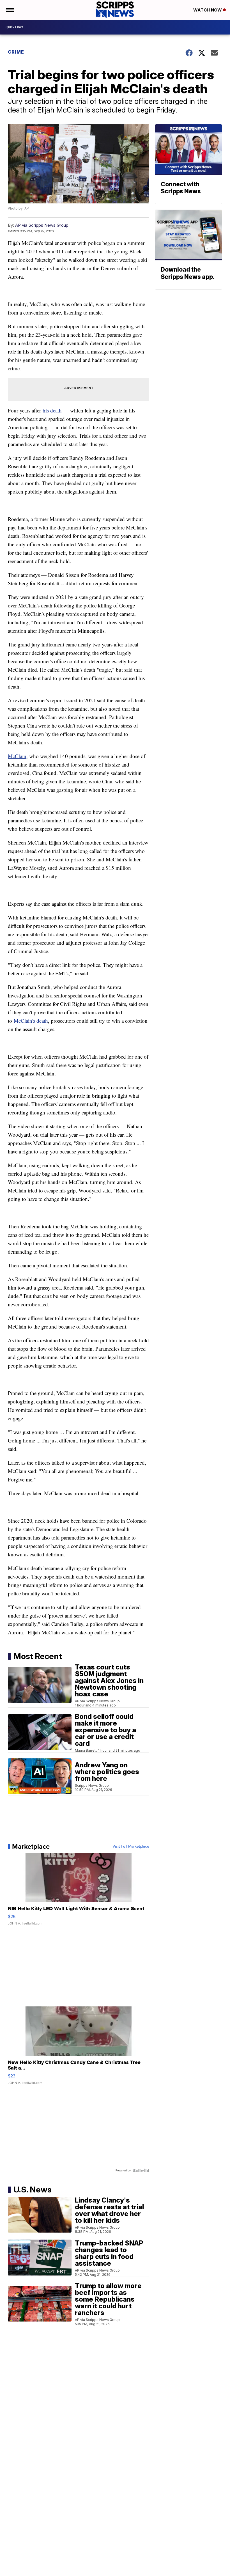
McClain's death (31, 1021)
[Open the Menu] (9, 10)
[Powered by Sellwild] (141, 2171)
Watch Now (208, 10)
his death (52, 410)
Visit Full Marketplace (131, 1846)
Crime (16, 52)
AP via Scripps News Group (42, 225)
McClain (17, 756)
